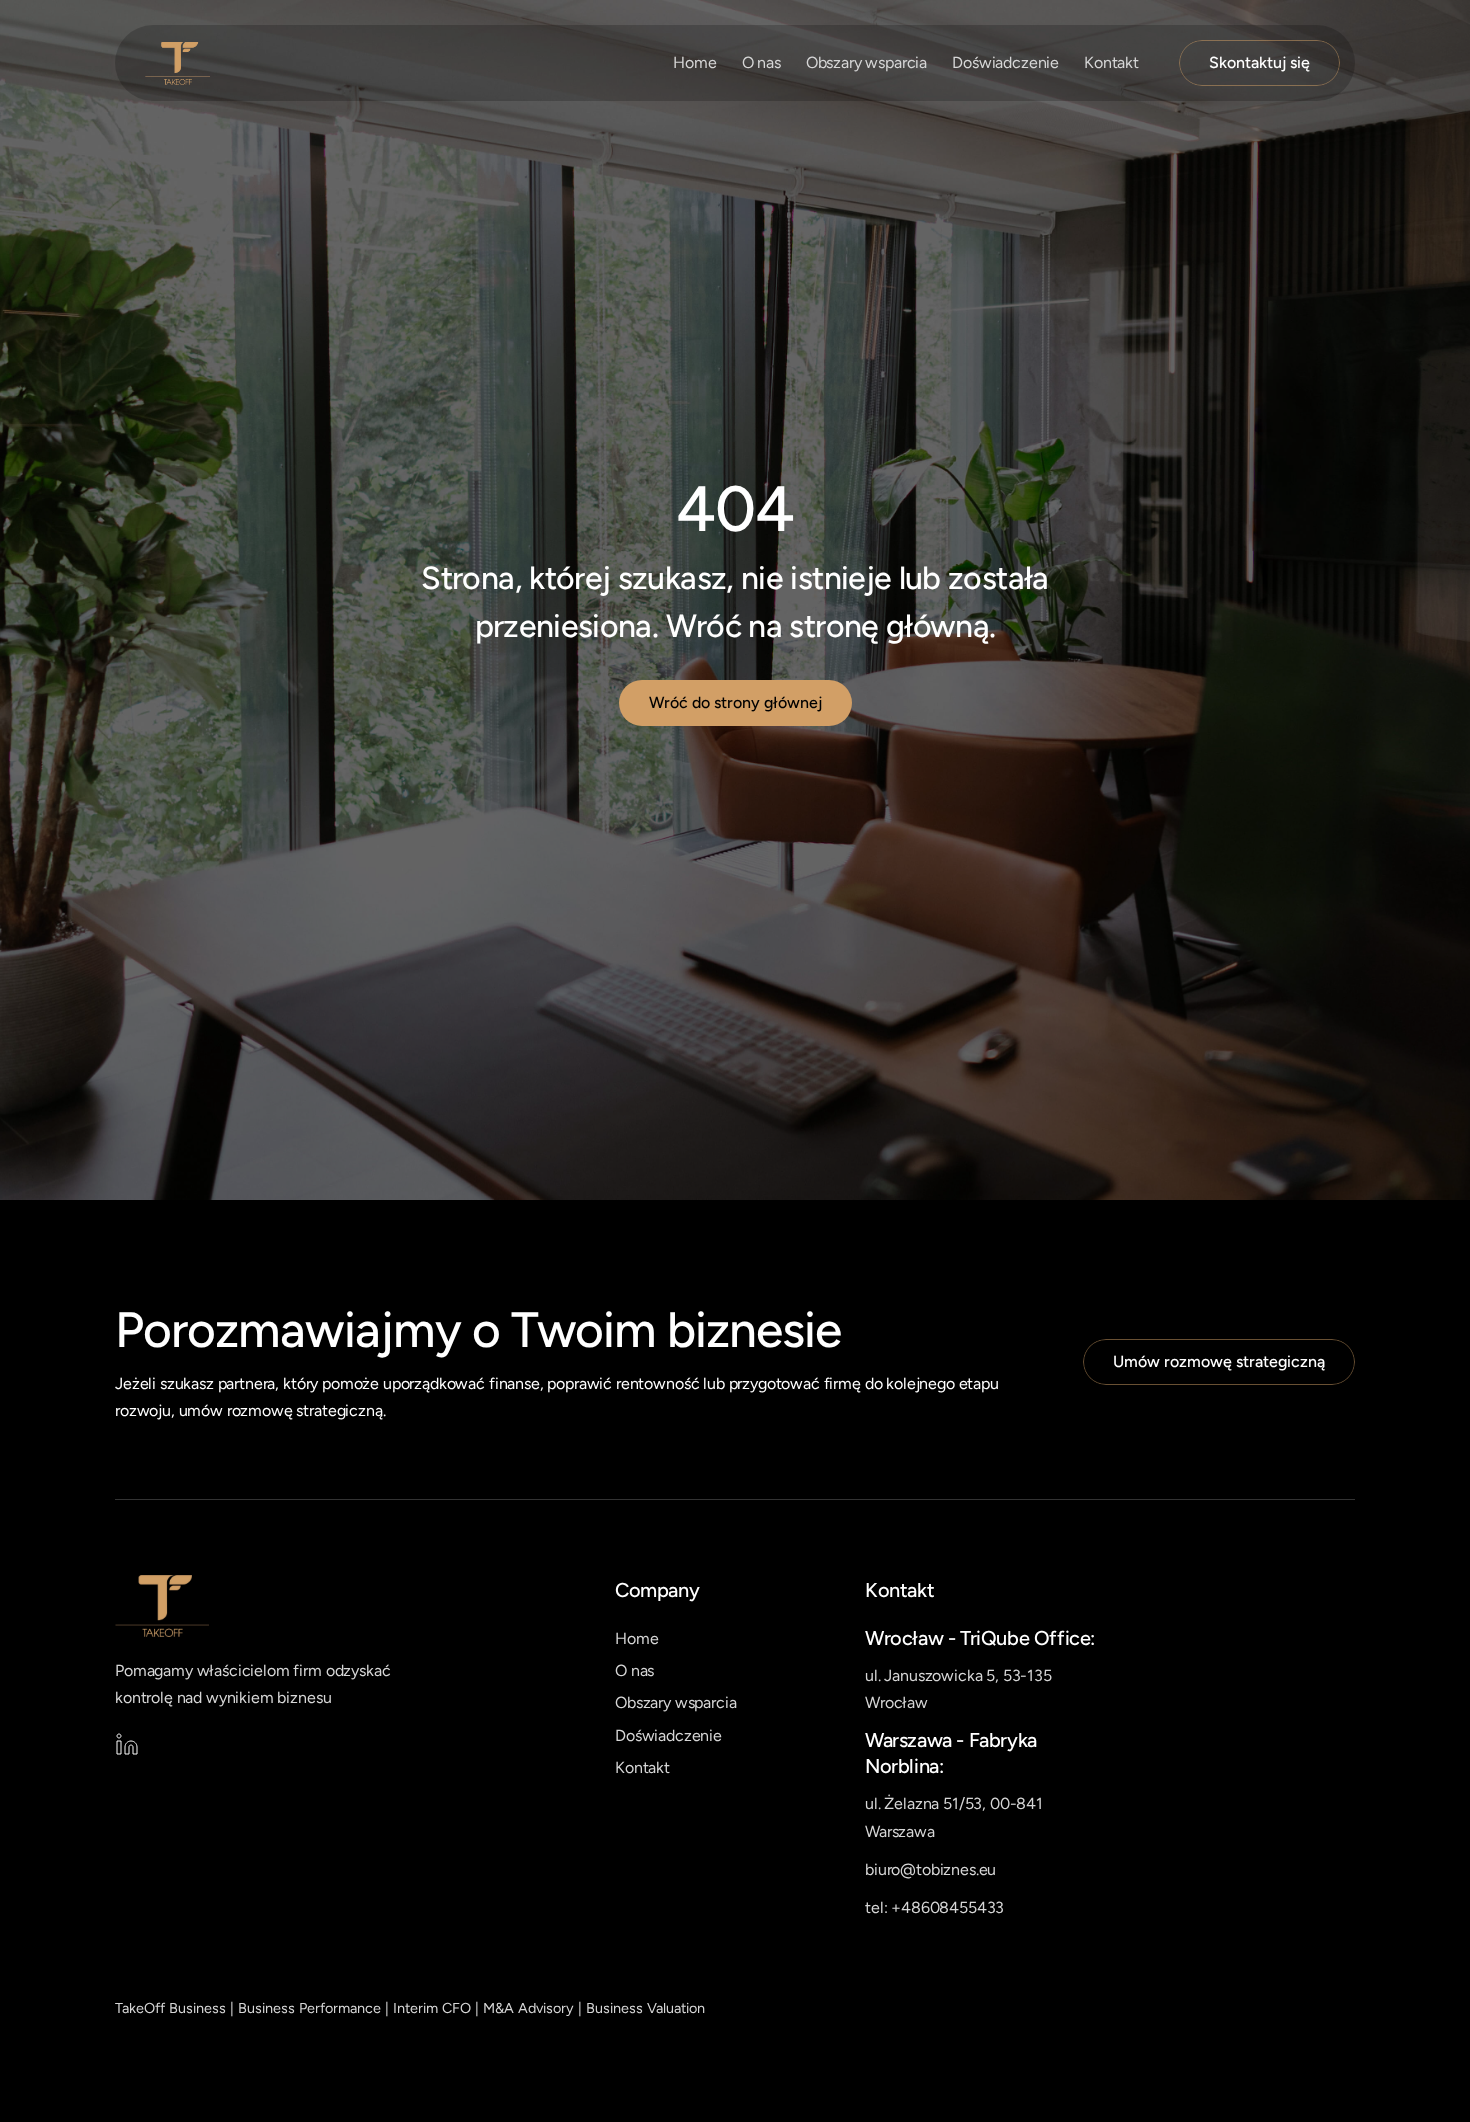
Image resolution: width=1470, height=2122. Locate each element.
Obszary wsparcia (866, 62)
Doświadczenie (1005, 62)
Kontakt (1111, 62)
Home (694, 62)
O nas (761, 62)
